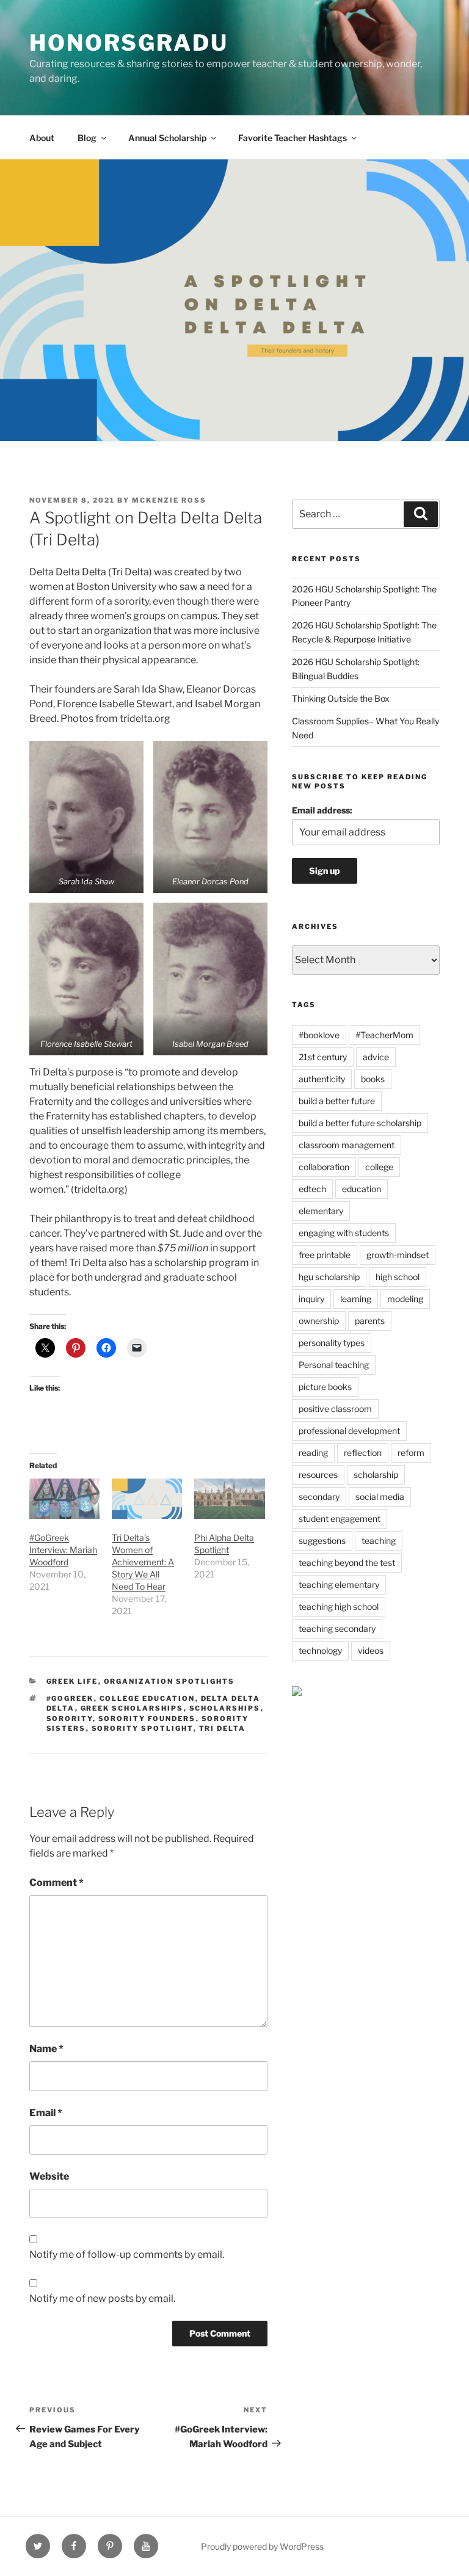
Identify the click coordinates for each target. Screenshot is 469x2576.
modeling (405, 1299)
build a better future (337, 1101)
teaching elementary (339, 1585)
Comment (56, 1883)
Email (46, 2113)
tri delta (223, 1728)
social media (380, 1497)
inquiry (311, 1299)
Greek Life (72, 1681)
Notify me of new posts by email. (102, 2298)
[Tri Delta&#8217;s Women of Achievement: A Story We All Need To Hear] (147, 1499)
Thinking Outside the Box (341, 698)
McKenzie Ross (169, 500)
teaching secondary (337, 1628)
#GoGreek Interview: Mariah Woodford (63, 1550)
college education (147, 1698)
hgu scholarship (329, 1277)
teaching (379, 1541)
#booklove (319, 1035)
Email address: (322, 810)
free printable (325, 1255)
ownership (319, 1321)
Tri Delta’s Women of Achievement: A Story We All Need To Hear (143, 1562)
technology (320, 1650)
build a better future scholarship (360, 1123)
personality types (332, 1343)
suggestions (322, 1541)
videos (371, 1650)
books (373, 1079)
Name (46, 2049)
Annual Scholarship (167, 138)
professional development (349, 1431)
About (42, 138)
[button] (86, 817)
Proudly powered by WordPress (262, 2546)
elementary (321, 1211)
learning (356, 1299)
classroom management (347, 1145)
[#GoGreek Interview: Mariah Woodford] (64, 1499)
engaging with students (344, 1233)
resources (318, 1475)
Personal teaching (334, 1365)
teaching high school (339, 1606)
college (379, 1167)
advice (376, 1057)
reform (411, 1453)
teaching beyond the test (347, 1563)
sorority (70, 1719)
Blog (87, 138)
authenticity (322, 1079)
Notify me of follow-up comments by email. (127, 2254)
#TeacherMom (384, 1035)
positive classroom (335, 1409)
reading (313, 1453)
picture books (325, 1387)
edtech (312, 1189)
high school (398, 1277)
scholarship (376, 1475)
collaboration (324, 1167)
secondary (319, 1497)
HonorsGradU (129, 43)
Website (49, 2176)
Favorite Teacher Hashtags (293, 138)
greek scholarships (132, 1708)
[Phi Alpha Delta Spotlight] (229, 1499)
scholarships (225, 1708)
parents (370, 1321)
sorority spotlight (143, 1728)
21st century (323, 1057)
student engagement (340, 1519)
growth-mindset (398, 1255)
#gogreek (70, 1698)
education (362, 1189)
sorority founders (147, 1719)
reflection (363, 1453)
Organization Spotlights (169, 1681)
